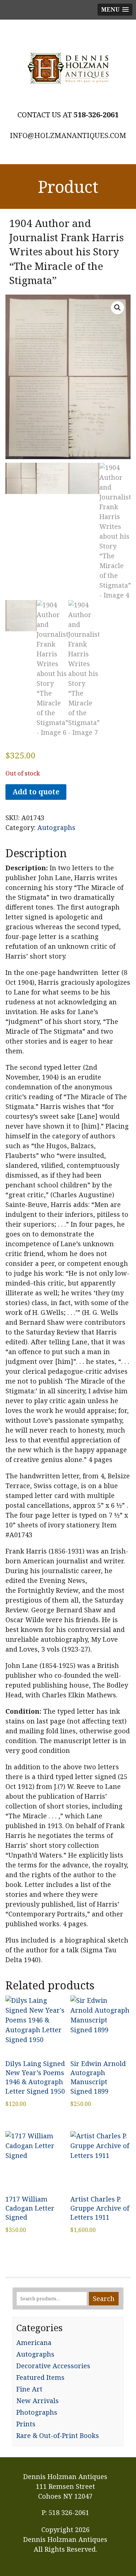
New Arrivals (38, 2401)
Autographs (56, 827)
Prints (26, 2424)
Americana (34, 2342)
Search (104, 2298)
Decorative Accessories (53, 2366)
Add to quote (36, 792)
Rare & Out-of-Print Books (58, 2435)
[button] (118, 308)
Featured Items (40, 2377)
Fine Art (29, 2389)
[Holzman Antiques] (68, 68)
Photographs (37, 2412)
